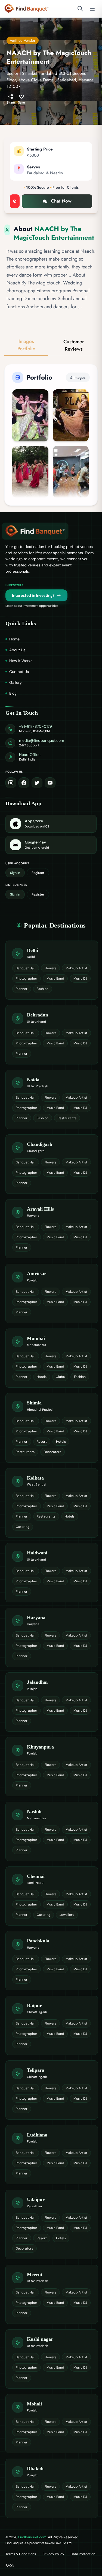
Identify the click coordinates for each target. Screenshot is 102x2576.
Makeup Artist (76, 968)
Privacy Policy (53, 2554)
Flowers (50, 968)
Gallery (16, 682)
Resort (42, 1442)
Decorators (52, 1452)
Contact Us (19, 672)
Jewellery (67, 1915)
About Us (17, 650)
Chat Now (61, 201)
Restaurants (67, 1118)
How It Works (21, 661)
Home (14, 639)
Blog (13, 693)
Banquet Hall (26, 968)
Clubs (60, 1377)
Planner (22, 989)
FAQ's (10, 2566)
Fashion (43, 989)
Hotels (42, 1377)
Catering (23, 1527)
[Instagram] (11, 783)
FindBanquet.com (32, 2537)
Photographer (27, 979)
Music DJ (80, 979)
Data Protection (83, 2554)
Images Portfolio (26, 345)
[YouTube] (50, 783)
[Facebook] (24, 783)
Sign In (15, 873)
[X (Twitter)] (37, 783)
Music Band (55, 979)
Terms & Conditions (21, 2554)
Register (38, 873)
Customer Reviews (74, 345)
